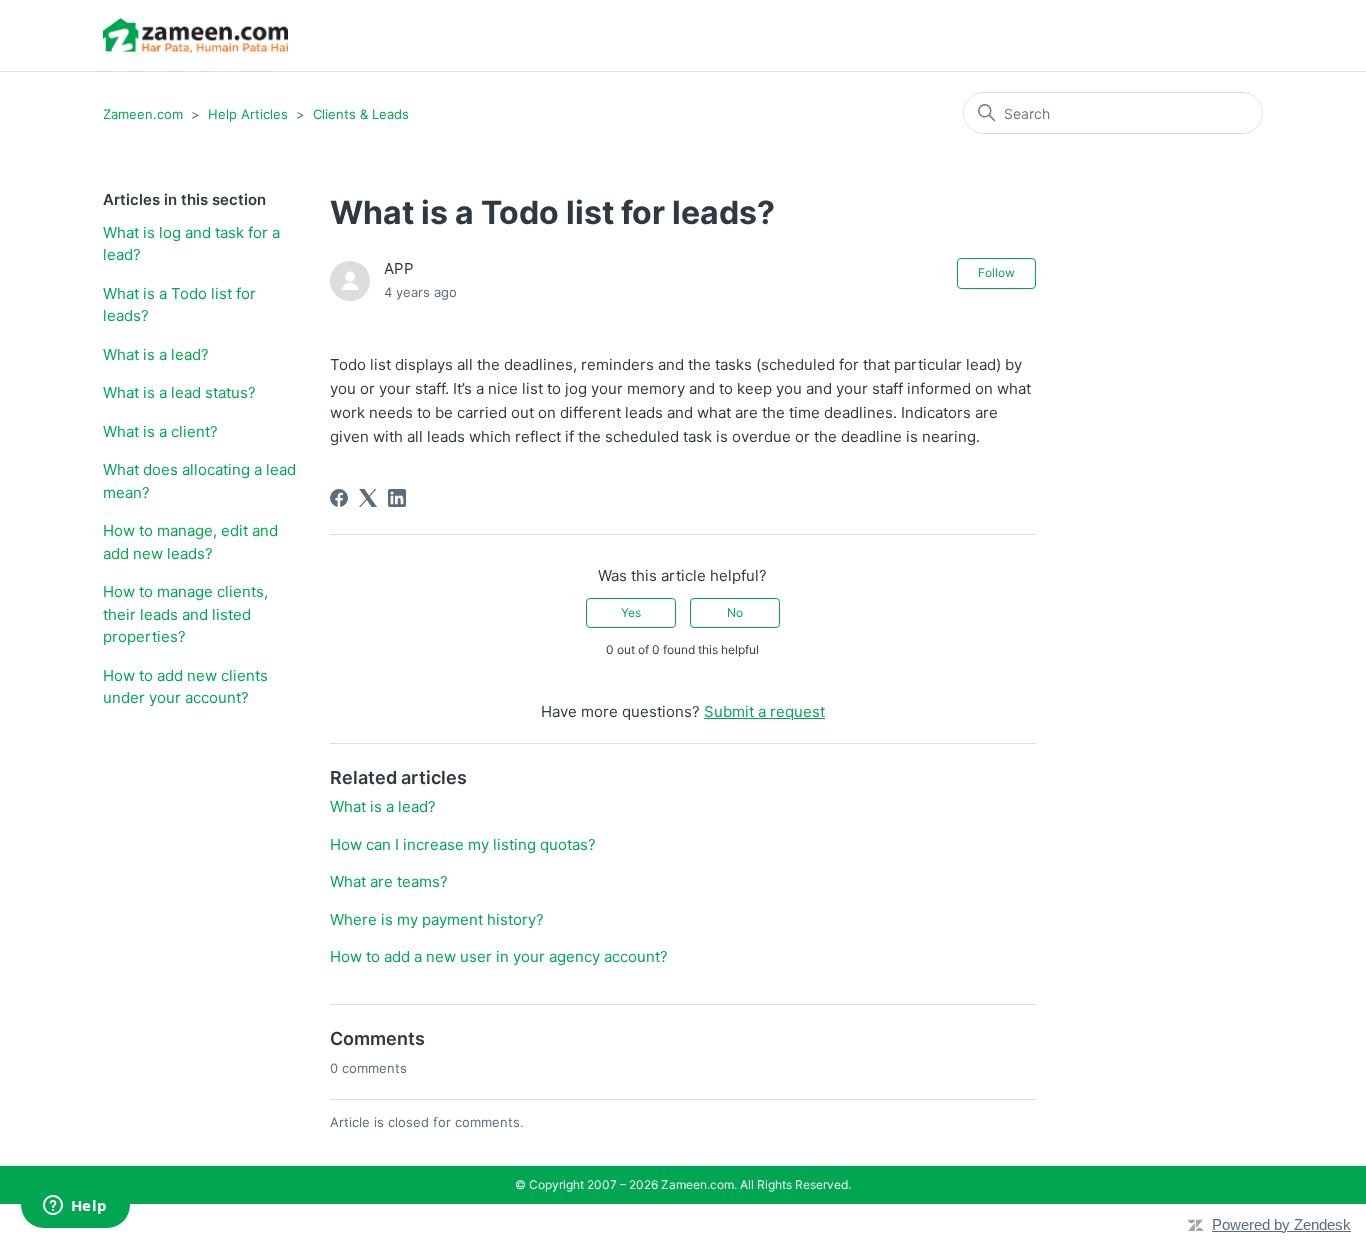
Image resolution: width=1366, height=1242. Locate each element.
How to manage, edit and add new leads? (190, 542)
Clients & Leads (361, 114)
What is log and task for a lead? (191, 244)
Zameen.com (143, 114)
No (735, 612)
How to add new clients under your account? (185, 687)
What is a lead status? (179, 392)
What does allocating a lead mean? (199, 481)
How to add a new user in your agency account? (499, 956)
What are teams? (389, 881)
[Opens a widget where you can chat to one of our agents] (75, 1207)
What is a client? (160, 431)
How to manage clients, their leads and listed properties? (185, 614)
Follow (996, 272)
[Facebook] (339, 498)
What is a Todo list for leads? (179, 305)
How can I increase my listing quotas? (463, 844)
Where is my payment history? (437, 919)
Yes (631, 612)
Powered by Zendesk (1281, 1224)
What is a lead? (156, 354)
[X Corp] (368, 498)
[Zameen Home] (195, 35)
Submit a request (764, 711)
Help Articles (248, 114)
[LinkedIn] (397, 498)
